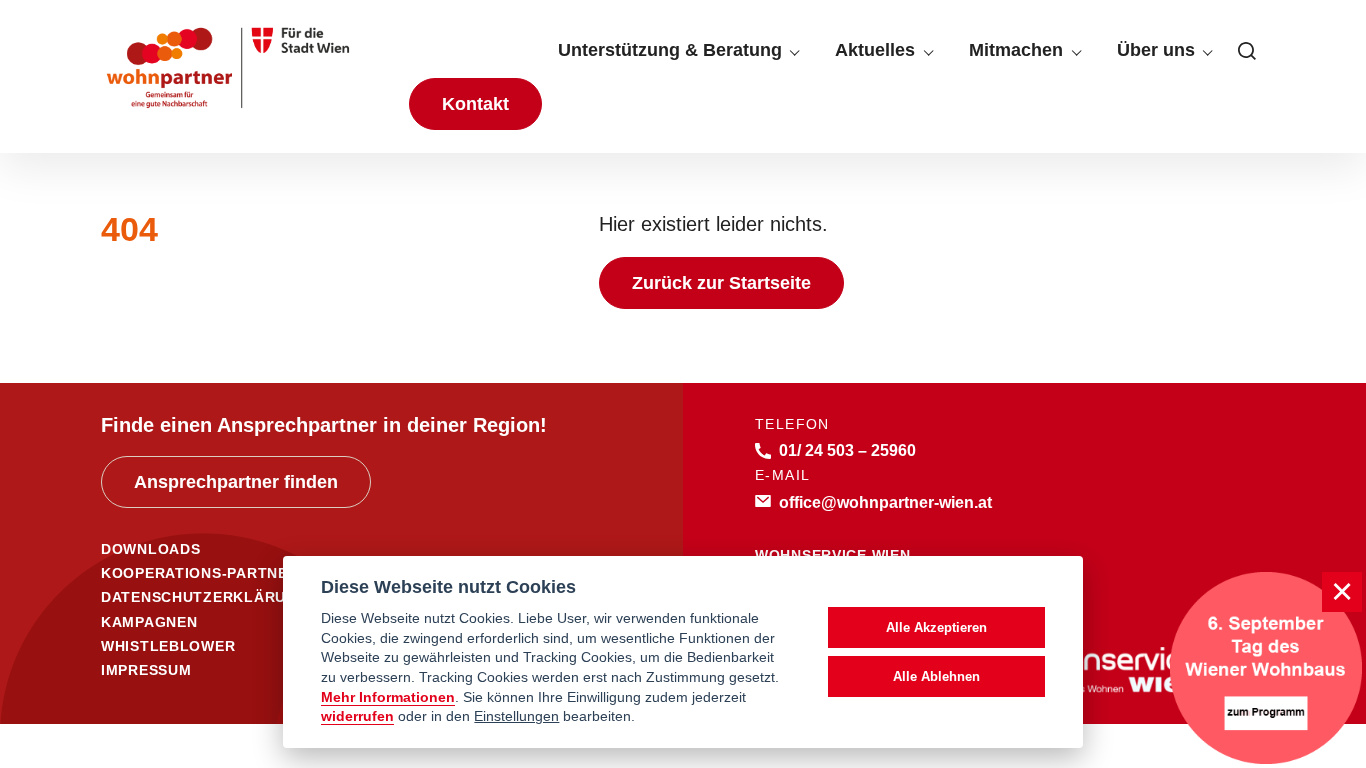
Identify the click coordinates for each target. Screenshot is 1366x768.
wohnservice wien (833, 555)
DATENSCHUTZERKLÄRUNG (204, 597)
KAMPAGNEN (149, 622)
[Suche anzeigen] (1247, 51)
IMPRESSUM (146, 670)
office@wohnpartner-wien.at (885, 502)
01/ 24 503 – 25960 (847, 450)
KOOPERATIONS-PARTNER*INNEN (226, 573)
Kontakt (475, 104)
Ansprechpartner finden (236, 482)
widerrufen (357, 716)
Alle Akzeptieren (936, 627)
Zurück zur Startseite (721, 283)
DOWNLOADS (150, 549)
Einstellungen (516, 716)
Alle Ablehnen (936, 676)
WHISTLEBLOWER (168, 646)
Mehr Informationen (388, 697)
